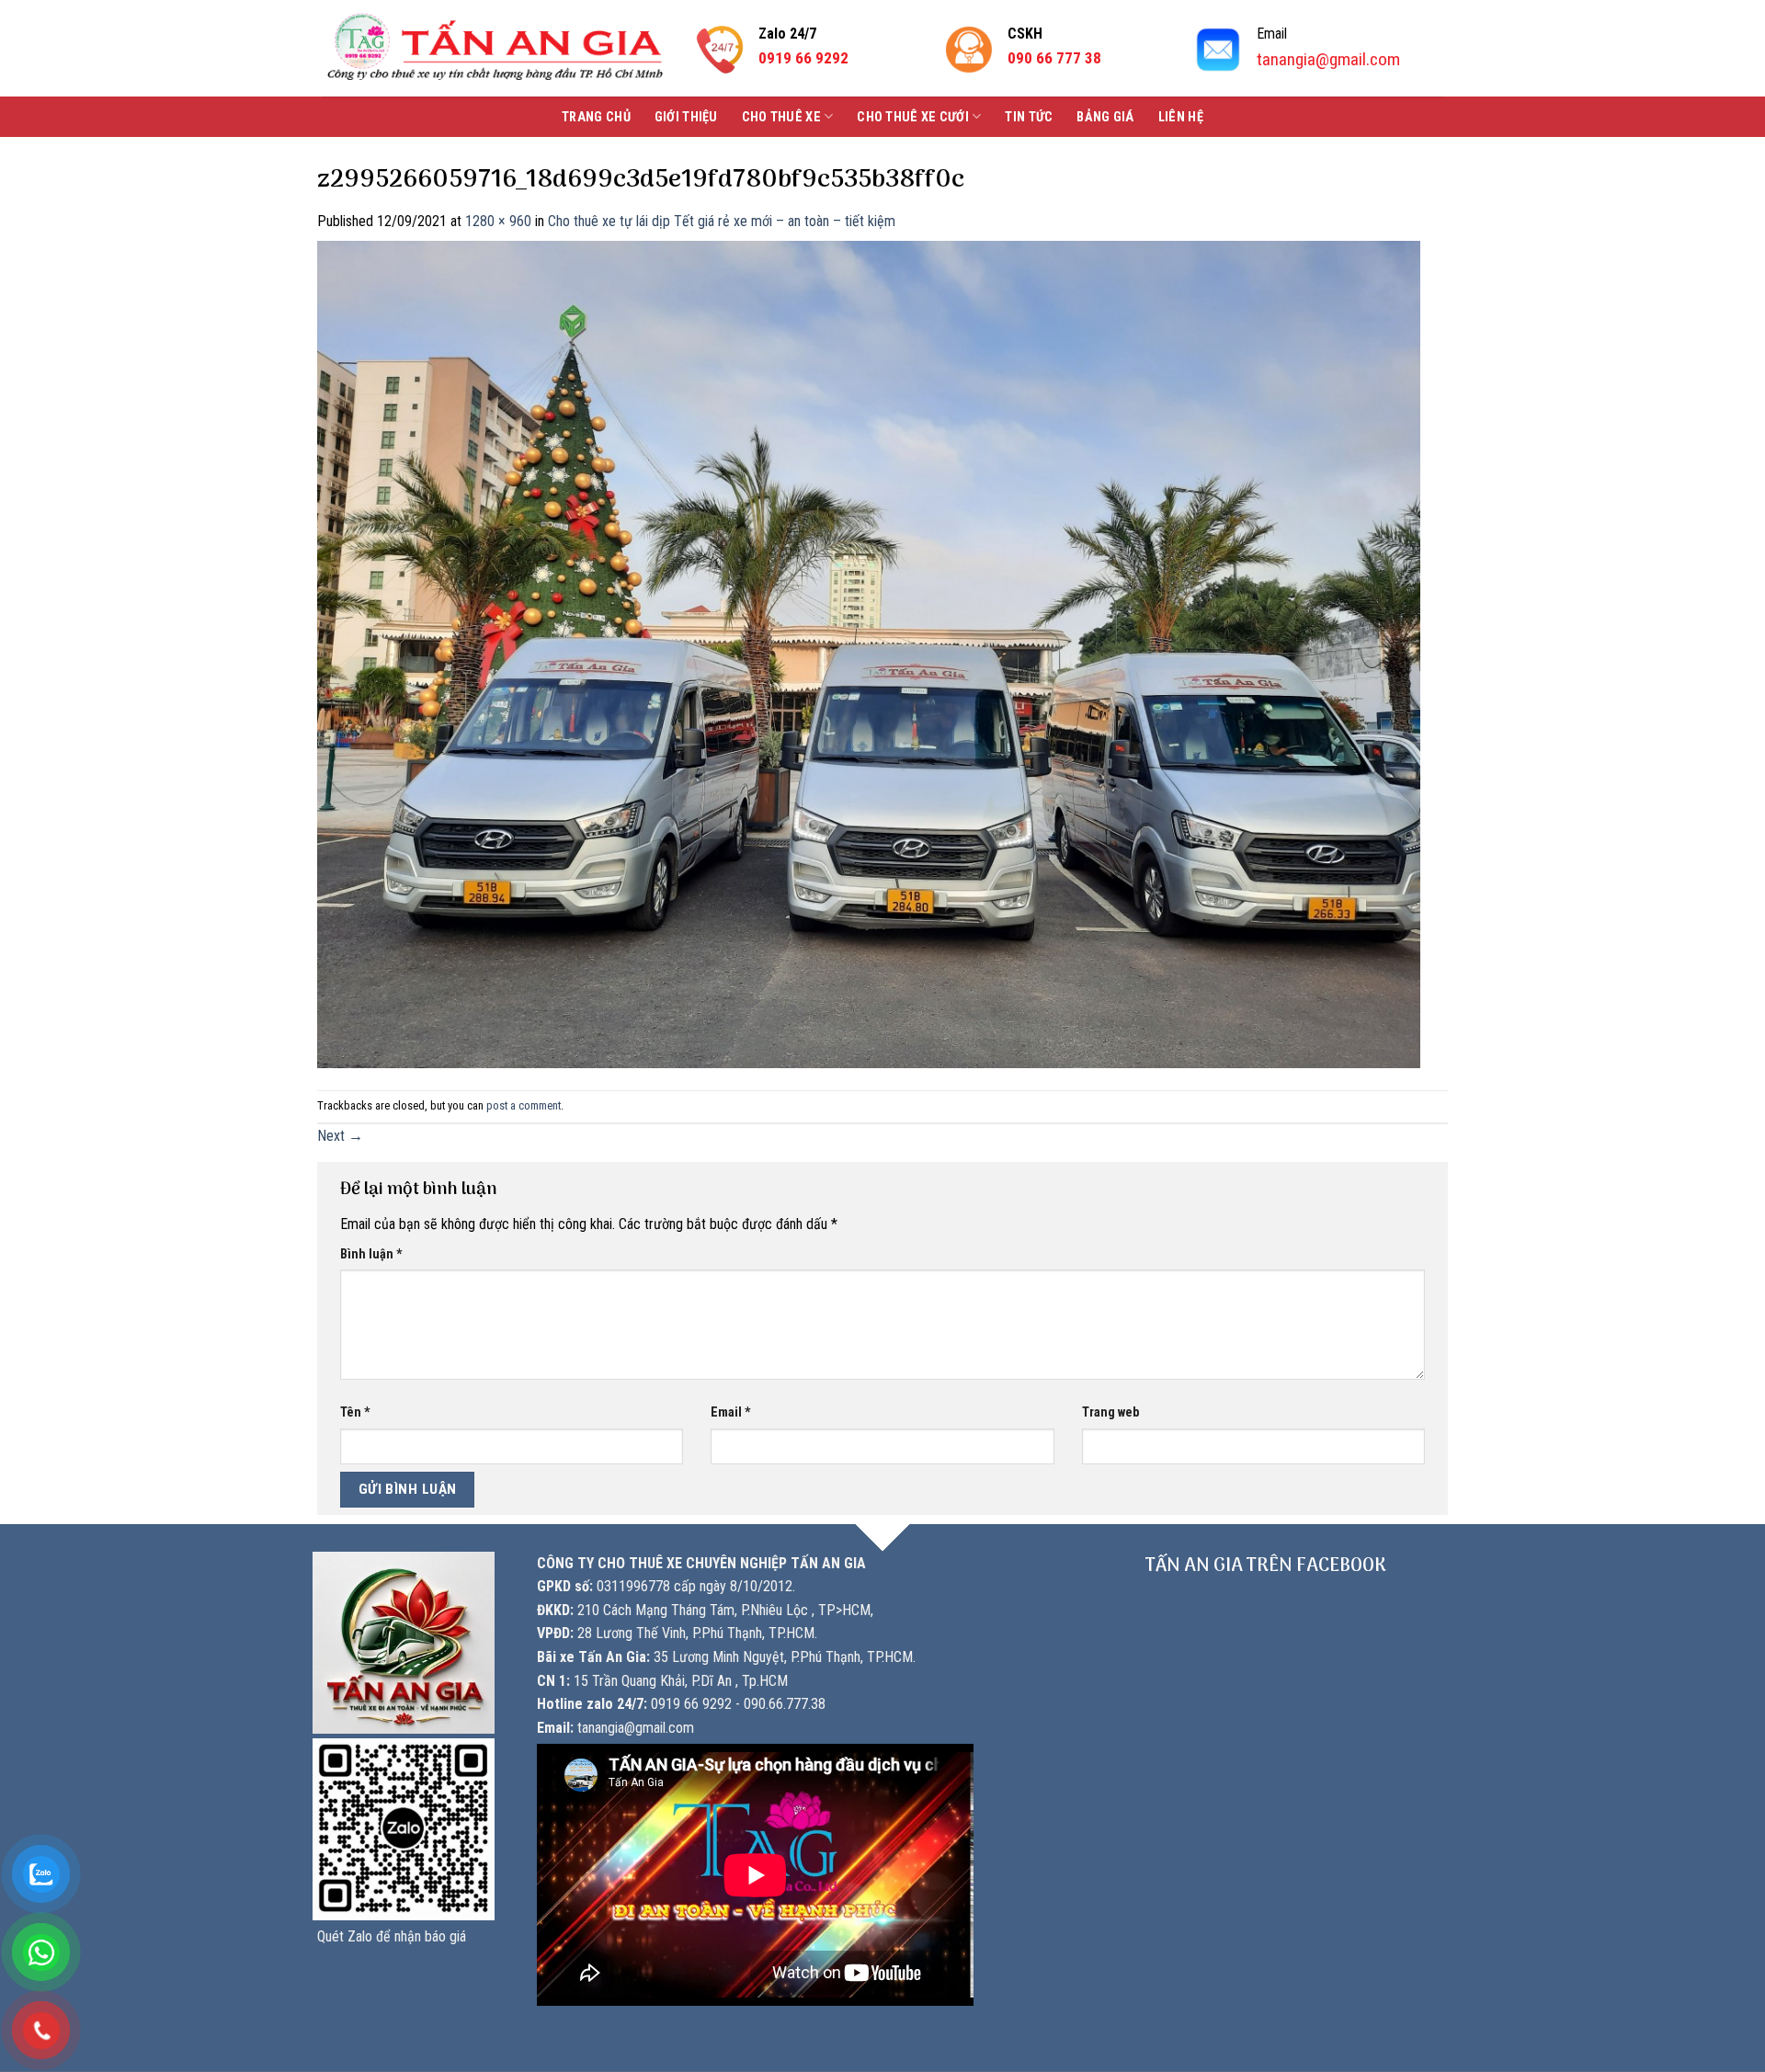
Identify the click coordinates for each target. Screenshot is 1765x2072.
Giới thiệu (686, 117)
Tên (355, 1412)
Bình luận (371, 1254)
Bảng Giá (1105, 117)
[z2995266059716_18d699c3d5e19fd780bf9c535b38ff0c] (869, 653)
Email (731, 1412)
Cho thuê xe (781, 117)
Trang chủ (596, 117)
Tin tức (1029, 117)
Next (340, 1136)
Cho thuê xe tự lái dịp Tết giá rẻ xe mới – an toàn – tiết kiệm (722, 221)
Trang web (1110, 1412)
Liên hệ (1181, 117)
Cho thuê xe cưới (913, 117)
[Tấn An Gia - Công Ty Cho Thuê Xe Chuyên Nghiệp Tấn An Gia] (495, 48)
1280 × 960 (498, 221)
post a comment (524, 1105)
